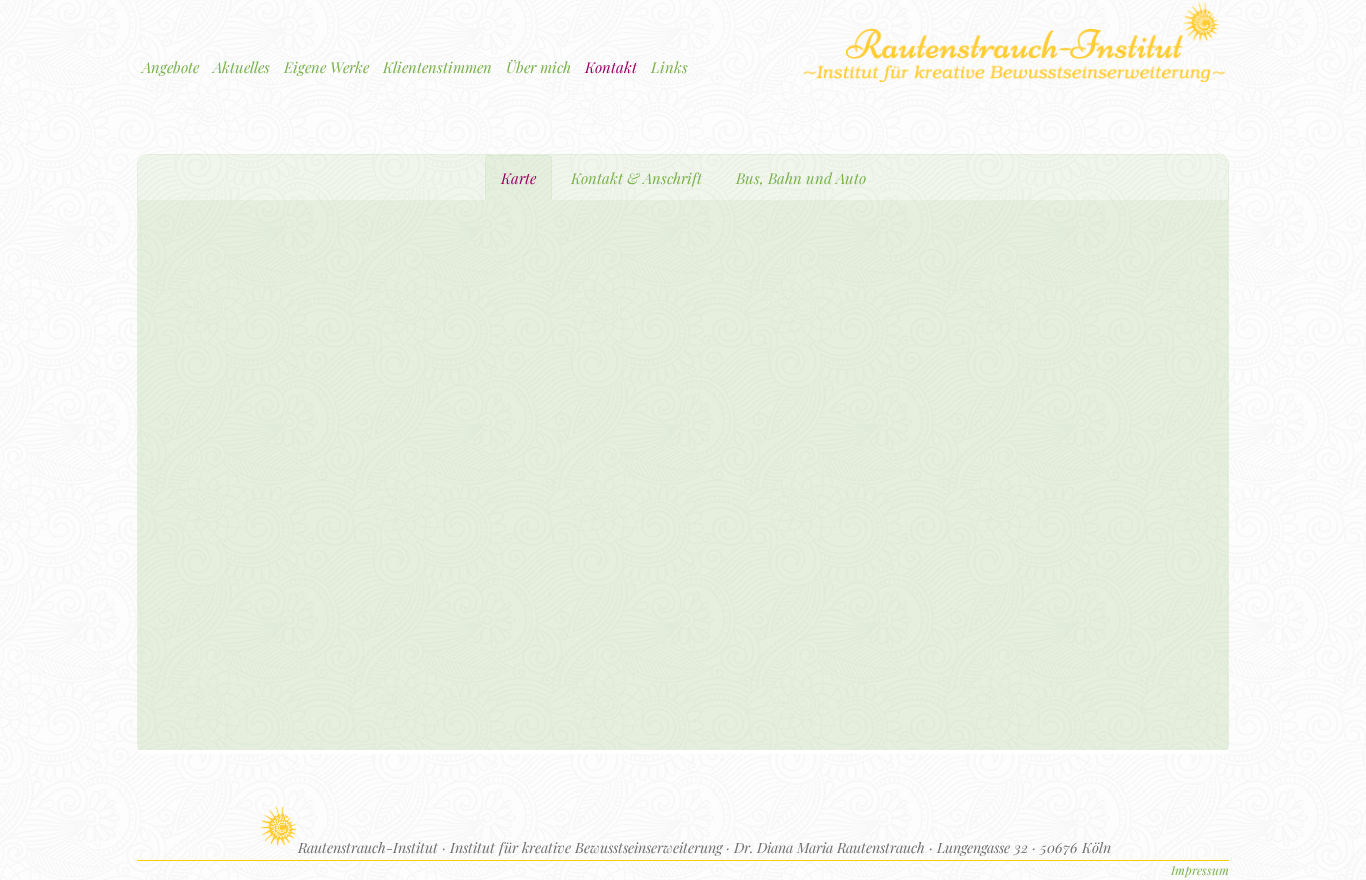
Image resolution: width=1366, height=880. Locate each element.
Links (669, 67)
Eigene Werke (326, 67)
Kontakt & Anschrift (636, 178)
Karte (518, 178)
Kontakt (611, 67)
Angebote (170, 67)
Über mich (538, 67)
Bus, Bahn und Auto (801, 178)
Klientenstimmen (437, 67)
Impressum (1200, 870)
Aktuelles (241, 67)
